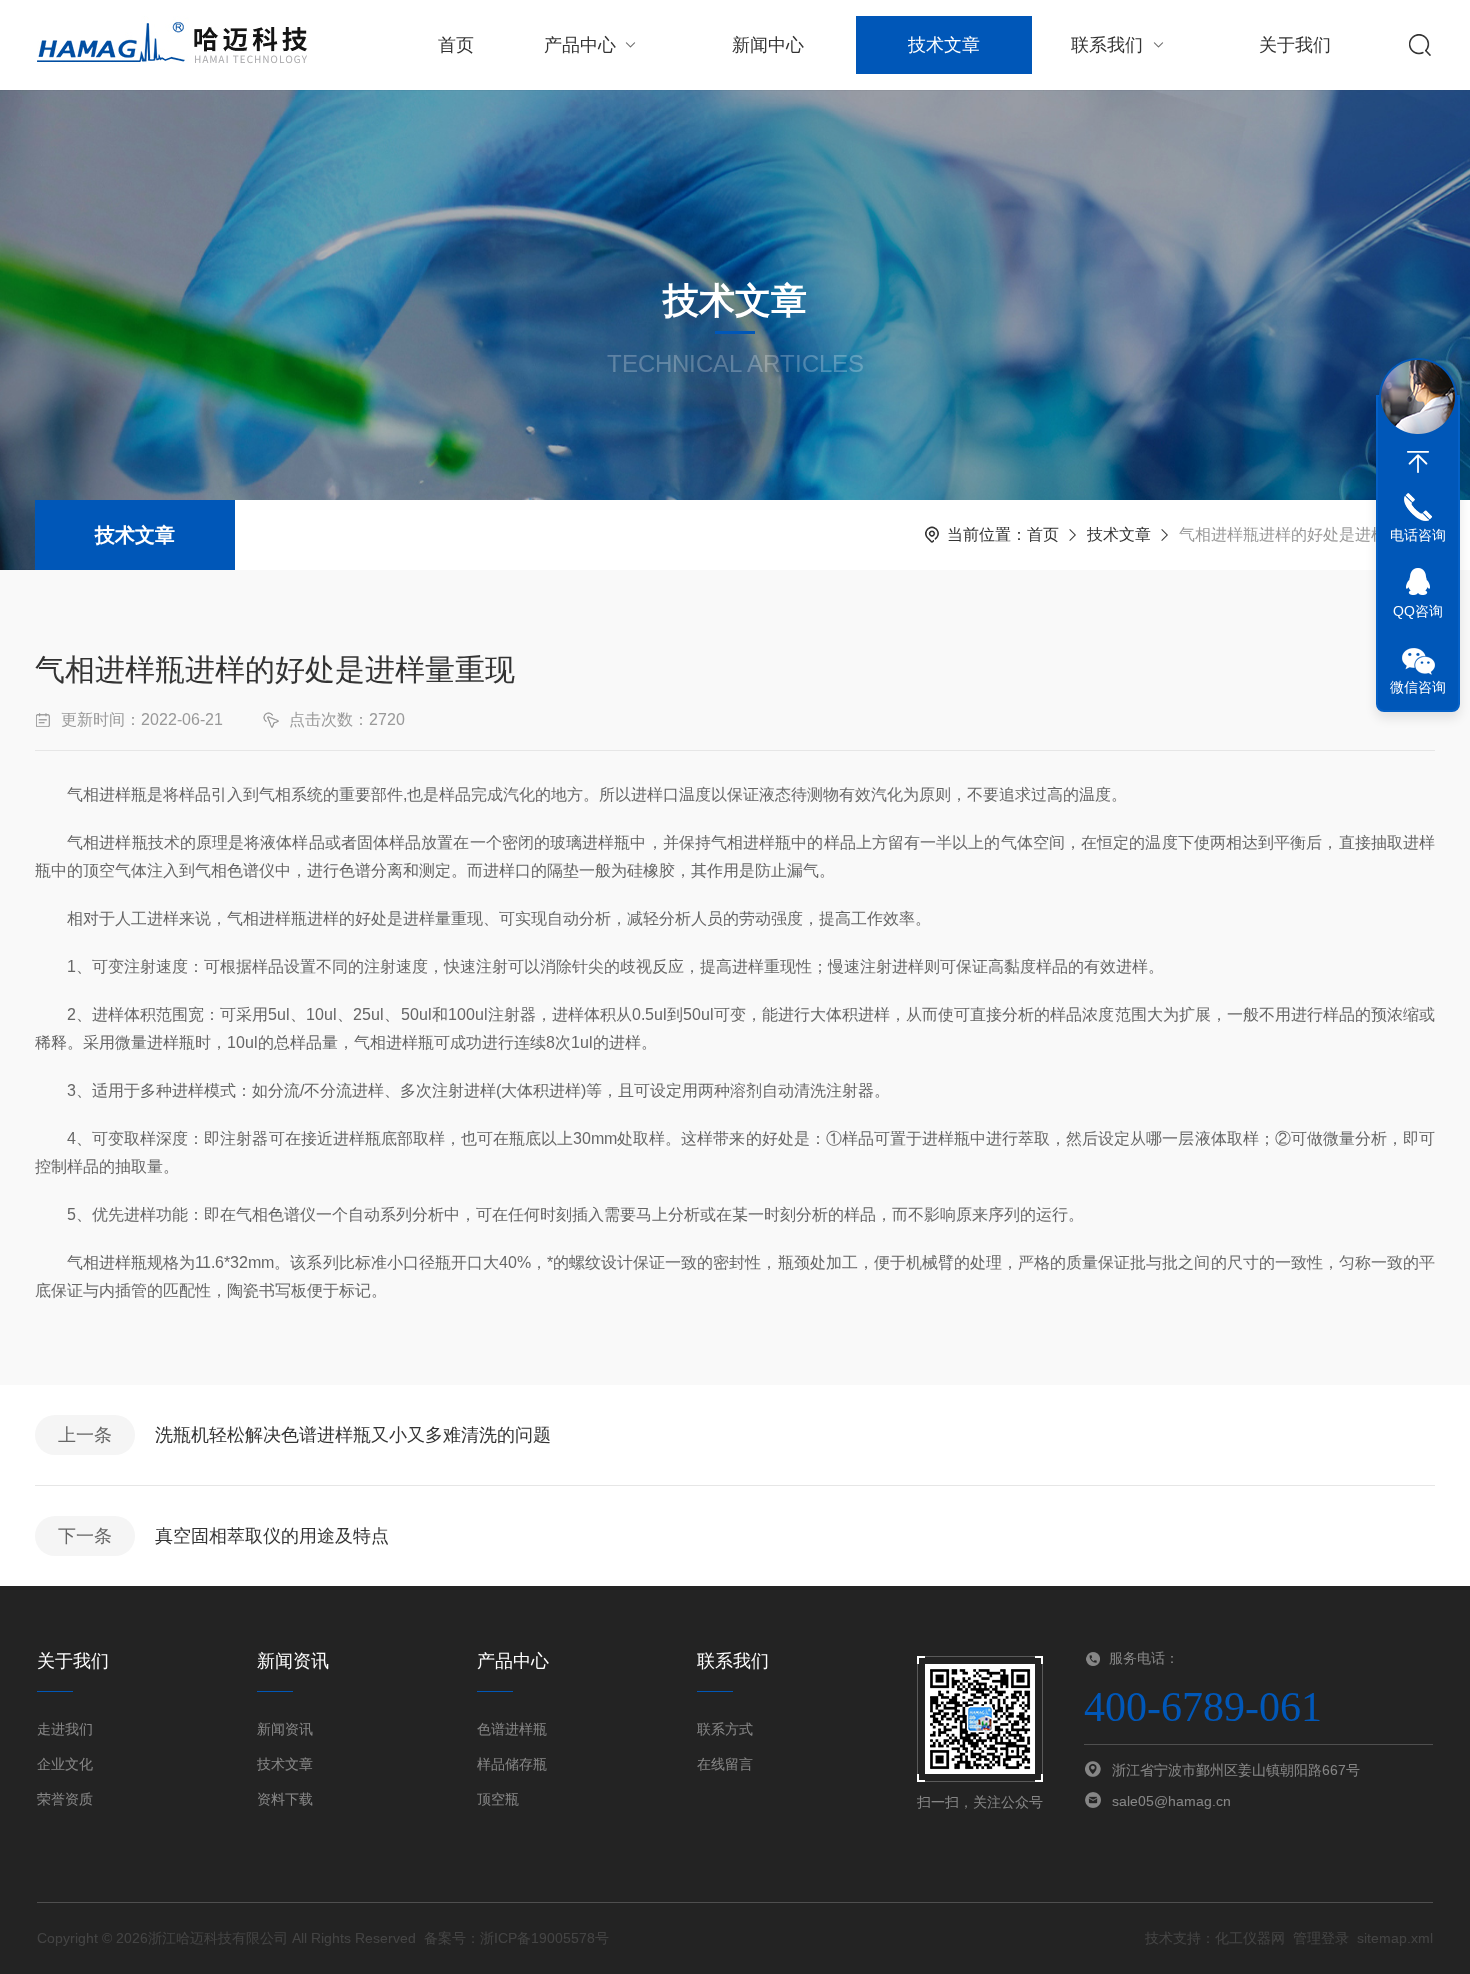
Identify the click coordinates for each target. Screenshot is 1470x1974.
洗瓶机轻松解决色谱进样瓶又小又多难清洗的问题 (353, 1435)
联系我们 (1107, 45)
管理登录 (1321, 1938)
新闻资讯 (285, 1729)
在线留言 (725, 1764)
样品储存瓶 (512, 1764)
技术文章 (944, 45)
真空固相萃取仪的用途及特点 (272, 1536)
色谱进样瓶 (512, 1729)
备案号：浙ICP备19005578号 (516, 1938)
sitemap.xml (1395, 1938)
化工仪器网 (1250, 1938)
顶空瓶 (498, 1799)
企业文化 (65, 1764)
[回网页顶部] (1418, 462)
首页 (456, 45)
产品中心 (580, 45)
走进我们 (65, 1729)
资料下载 (285, 1799)
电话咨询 (1418, 535)
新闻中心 (768, 45)
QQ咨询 (1418, 611)
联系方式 (725, 1729)
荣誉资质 (65, 1799)
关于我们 (1295, 45)
